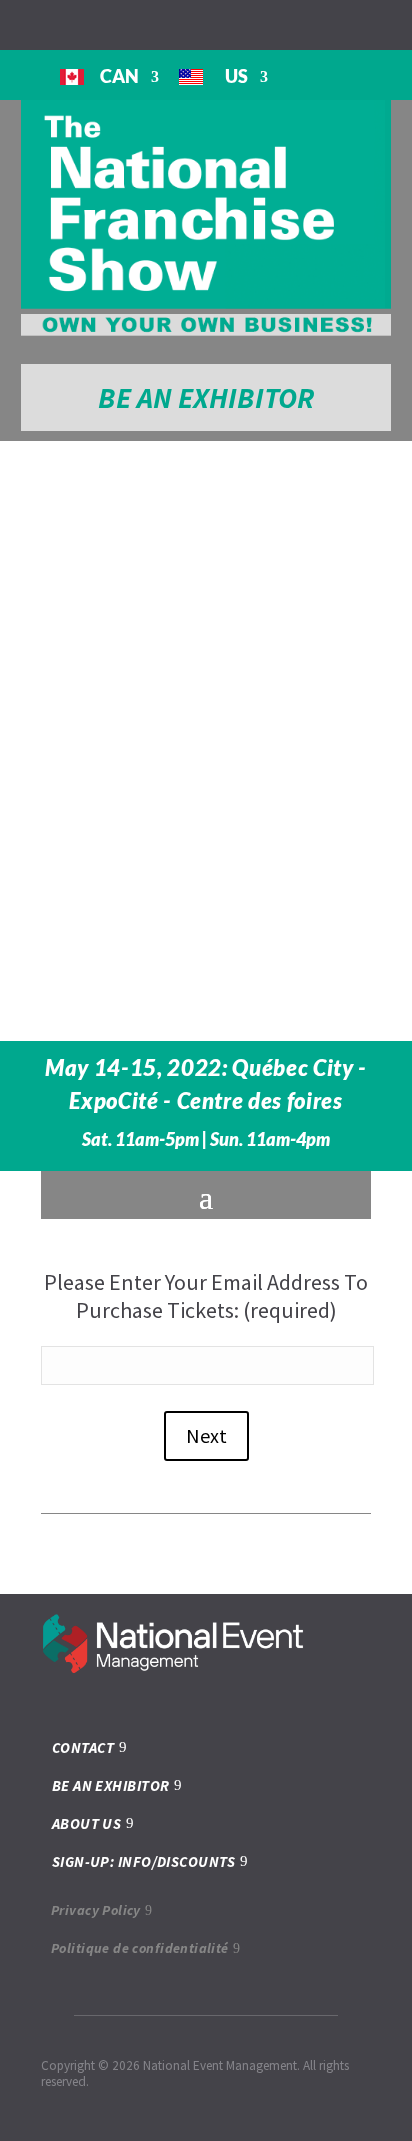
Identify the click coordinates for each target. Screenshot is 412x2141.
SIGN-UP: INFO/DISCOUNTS (143, 1861)
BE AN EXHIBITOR (206, 397)
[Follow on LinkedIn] (364, 24)
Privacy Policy (96, 1910)
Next (206, 1435)
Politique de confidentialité (140, 1948)
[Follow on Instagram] (332, 24)
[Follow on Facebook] (300, 24)
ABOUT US (87, 1823)
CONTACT (83, 1747)
